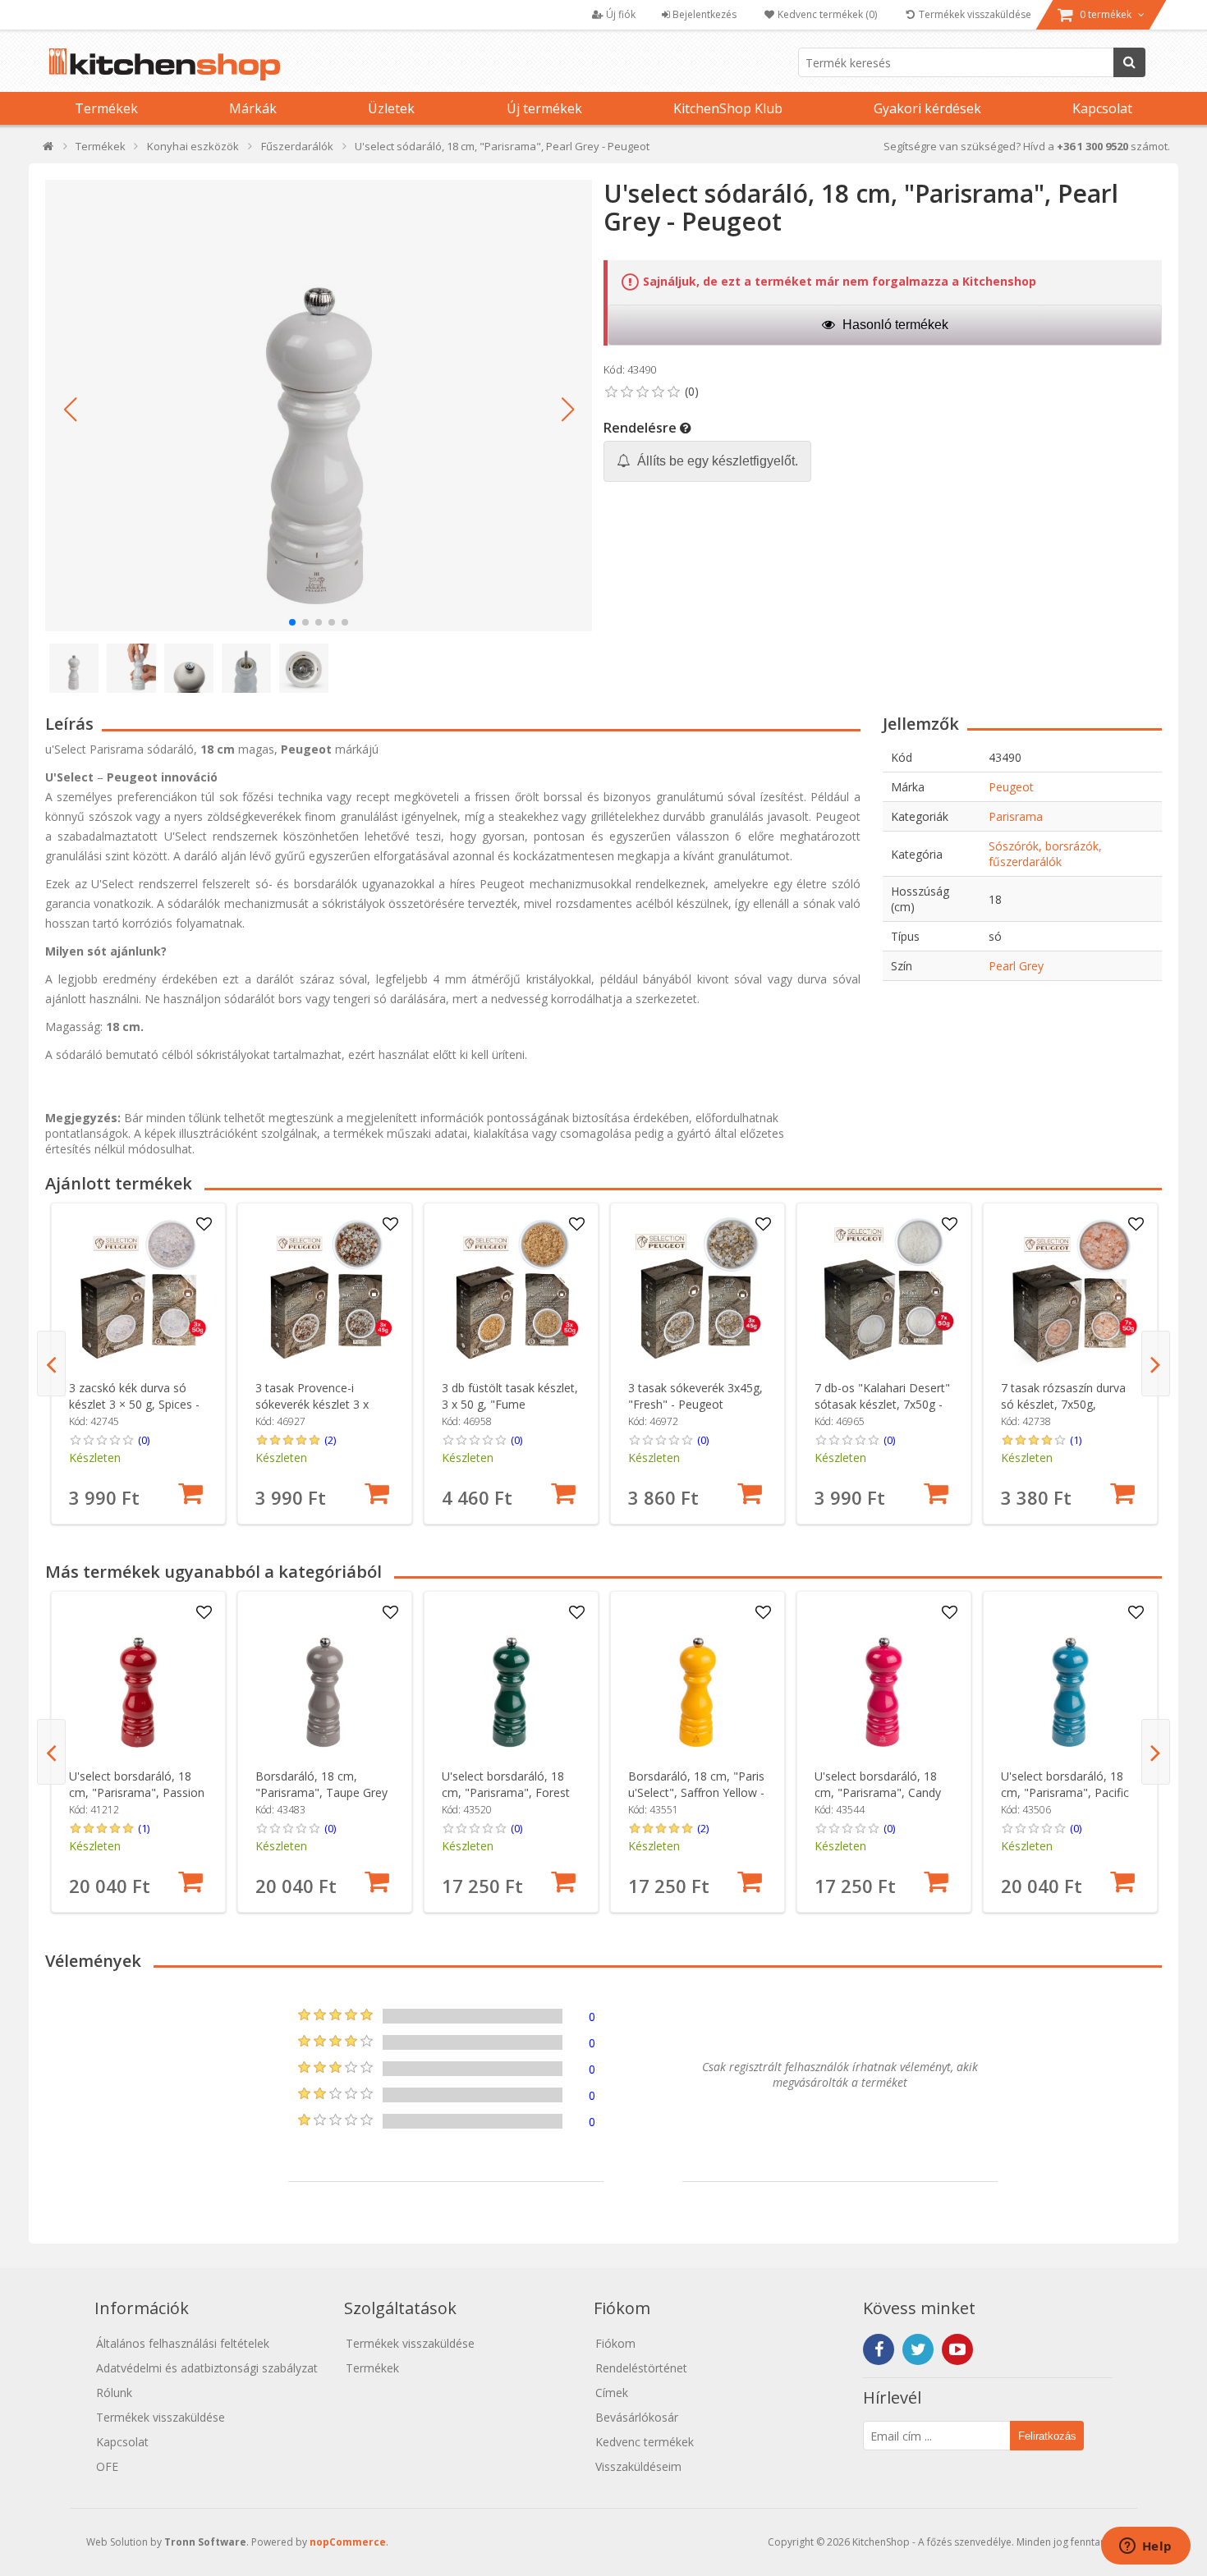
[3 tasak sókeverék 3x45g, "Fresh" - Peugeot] (698, 1290)
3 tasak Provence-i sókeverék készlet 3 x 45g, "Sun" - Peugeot (312, 1404)
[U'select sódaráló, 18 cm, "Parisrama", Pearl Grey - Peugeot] (319, 406)
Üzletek (391, 108)
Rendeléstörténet (641, 2368)
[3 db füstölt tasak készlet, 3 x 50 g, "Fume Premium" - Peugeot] (511, 1290)
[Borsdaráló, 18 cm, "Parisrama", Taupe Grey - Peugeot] (325, 1678)
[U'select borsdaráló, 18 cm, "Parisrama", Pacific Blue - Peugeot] (1070, 1678)
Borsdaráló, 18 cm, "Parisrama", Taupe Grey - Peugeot (321, 1792)
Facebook (879, 2349)
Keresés (1129, 62)
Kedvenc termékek (645, 2442)
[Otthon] (49, 150)
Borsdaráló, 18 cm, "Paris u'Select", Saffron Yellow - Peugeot (696, 1792)
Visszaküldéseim (638, 2466)
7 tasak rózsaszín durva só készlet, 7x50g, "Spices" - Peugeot (1063, 1404)
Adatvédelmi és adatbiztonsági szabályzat (207, 2368)
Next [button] (1156, 1364)
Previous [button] (51, 1364)
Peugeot (1011, 787)
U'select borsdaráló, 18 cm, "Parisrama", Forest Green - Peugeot (506, 1792)
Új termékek (544, 108)
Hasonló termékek (894, 325)
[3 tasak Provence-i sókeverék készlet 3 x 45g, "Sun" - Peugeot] (325, 1290)
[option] (138, 1364)
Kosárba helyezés (190, 1493)
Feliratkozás (1047, 2436)
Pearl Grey (1016, 966)
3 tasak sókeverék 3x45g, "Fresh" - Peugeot (695, 1396)
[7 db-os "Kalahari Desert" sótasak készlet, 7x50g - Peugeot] (884, 1290)
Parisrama (1016, 816)
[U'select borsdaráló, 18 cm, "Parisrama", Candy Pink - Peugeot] (884, 1678)
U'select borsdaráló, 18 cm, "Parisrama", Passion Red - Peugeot (137, 1792)
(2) (330, 1440)
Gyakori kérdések (927, 108)
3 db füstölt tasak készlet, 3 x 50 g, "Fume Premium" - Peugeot (510, 1404)
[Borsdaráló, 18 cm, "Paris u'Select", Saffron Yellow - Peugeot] (698, 1678)
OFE (107, 2466)
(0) (144, 1440)
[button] (70, 410)
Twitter (918, 2349)
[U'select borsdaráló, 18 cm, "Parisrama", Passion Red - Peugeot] (138, 1678)
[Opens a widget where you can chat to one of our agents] (1145, 2547)
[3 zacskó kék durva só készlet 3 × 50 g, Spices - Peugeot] (138, 1290)
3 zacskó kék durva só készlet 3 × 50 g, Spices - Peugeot (134, 1404)
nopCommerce (348, 2542)
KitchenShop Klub (728, 108)
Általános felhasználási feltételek (183, 2343)
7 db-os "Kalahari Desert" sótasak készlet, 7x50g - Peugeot (882, 1404)
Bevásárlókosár (637, 2417)
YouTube (957, 2349)
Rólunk (114, 2393)
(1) (1076, 1440)
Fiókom (615, 2343)
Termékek (106, 108)
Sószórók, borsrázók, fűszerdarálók (1045, 854)
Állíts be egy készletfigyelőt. (716, 461)
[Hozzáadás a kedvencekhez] (204, 1225)
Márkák (253, 108)
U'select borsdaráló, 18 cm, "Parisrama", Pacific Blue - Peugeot (1065, 1792)
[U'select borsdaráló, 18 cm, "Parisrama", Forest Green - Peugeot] (511, 1678)
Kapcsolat (1102, 108)
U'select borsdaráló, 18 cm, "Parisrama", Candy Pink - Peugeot (878, 1792)
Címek (612, 2393)
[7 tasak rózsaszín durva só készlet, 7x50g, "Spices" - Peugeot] (1070, 1290)
